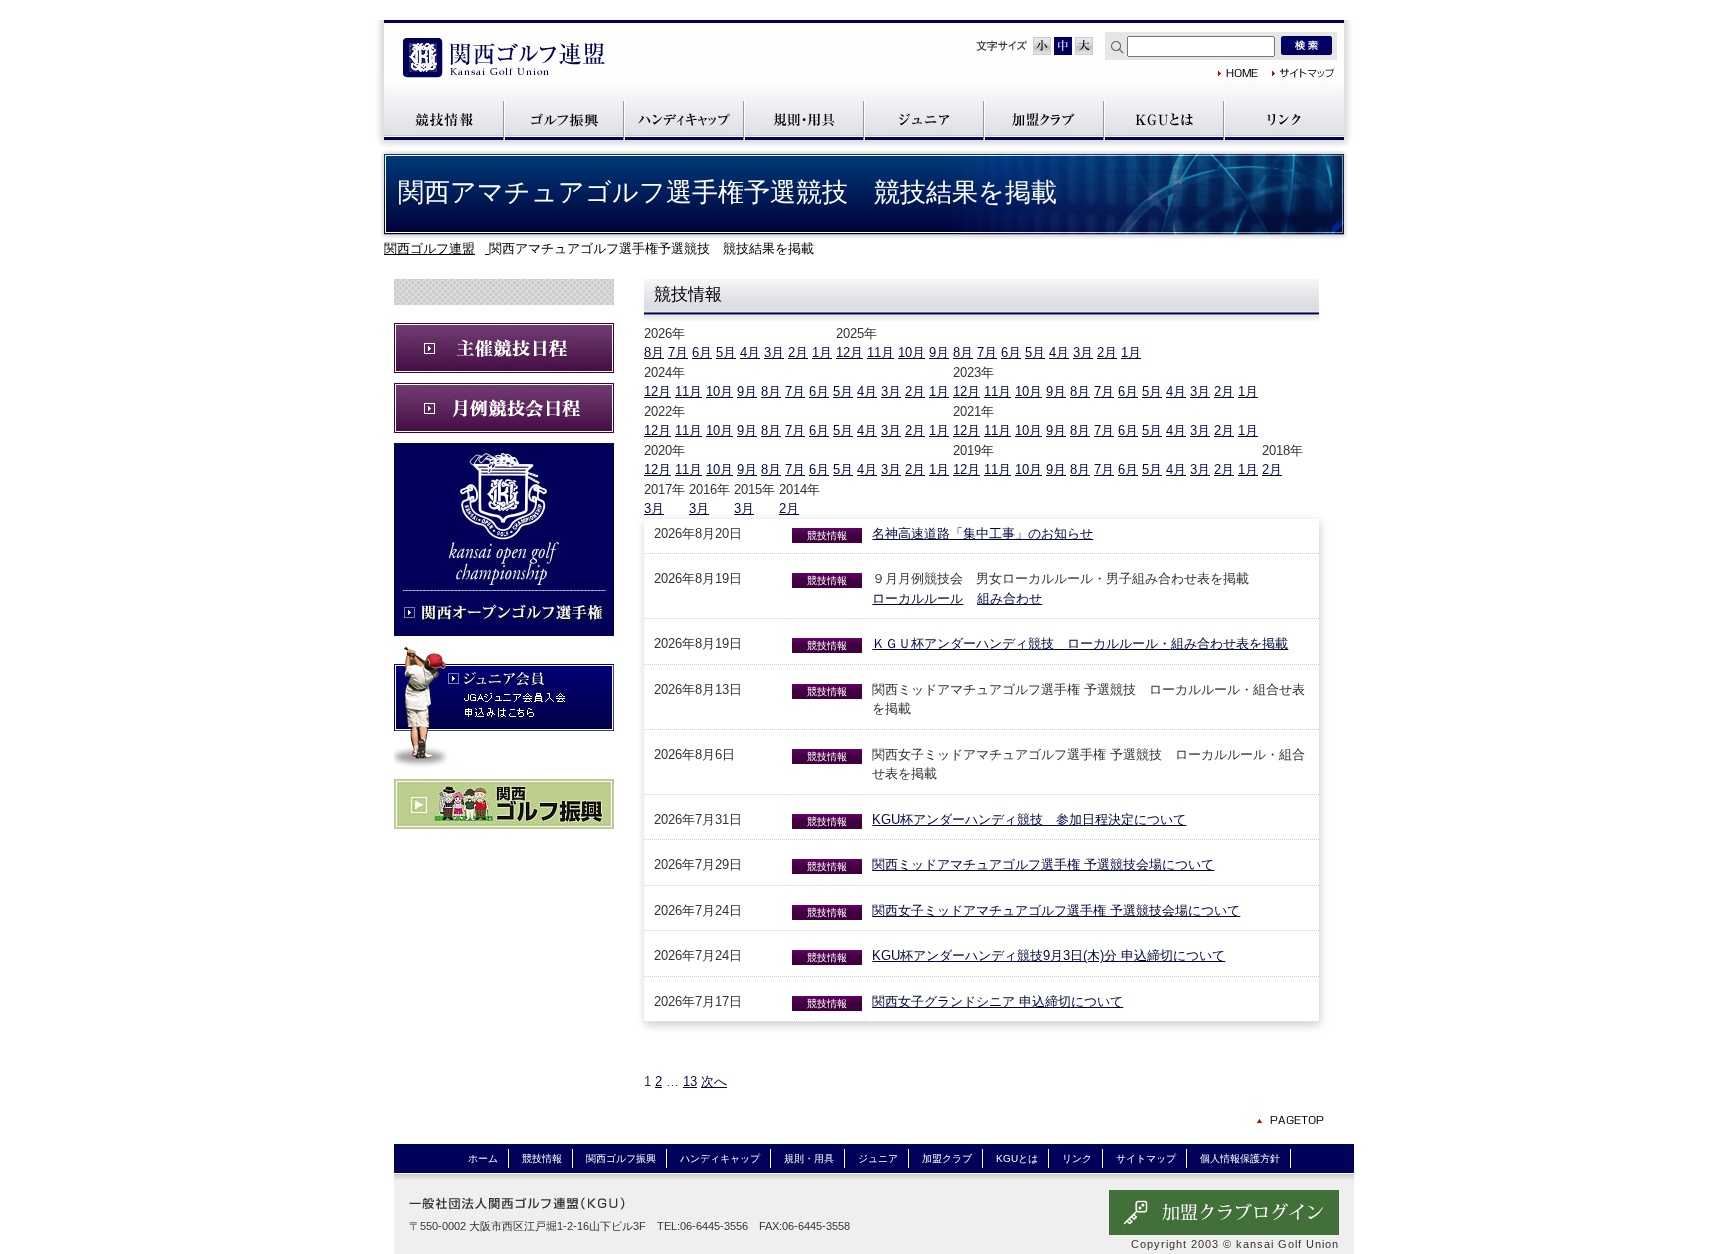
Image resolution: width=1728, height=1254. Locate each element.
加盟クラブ (1044, 119)
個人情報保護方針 (1240, 1158)
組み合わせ (1009, 598)
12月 (849, 352)
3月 (774, 352)
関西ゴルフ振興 (564, 119)
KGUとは (1164, 119)
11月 (880, 352)
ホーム (483, 1158)
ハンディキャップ (684, 119)
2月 (798, 352)
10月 (911, 352)
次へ (714, 1081)
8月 (654, 352)
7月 (678, 352)
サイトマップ (1303, 73)
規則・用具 (804, 119)
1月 (822, 352)
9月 (939, 352)
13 (690, 1081)
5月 (726, 352)
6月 (702, 352)
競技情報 (444, 119)
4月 (750, 352)
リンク (1284, 119)
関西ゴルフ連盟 (504, 59)
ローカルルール (917, 598)
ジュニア (924, 119)
